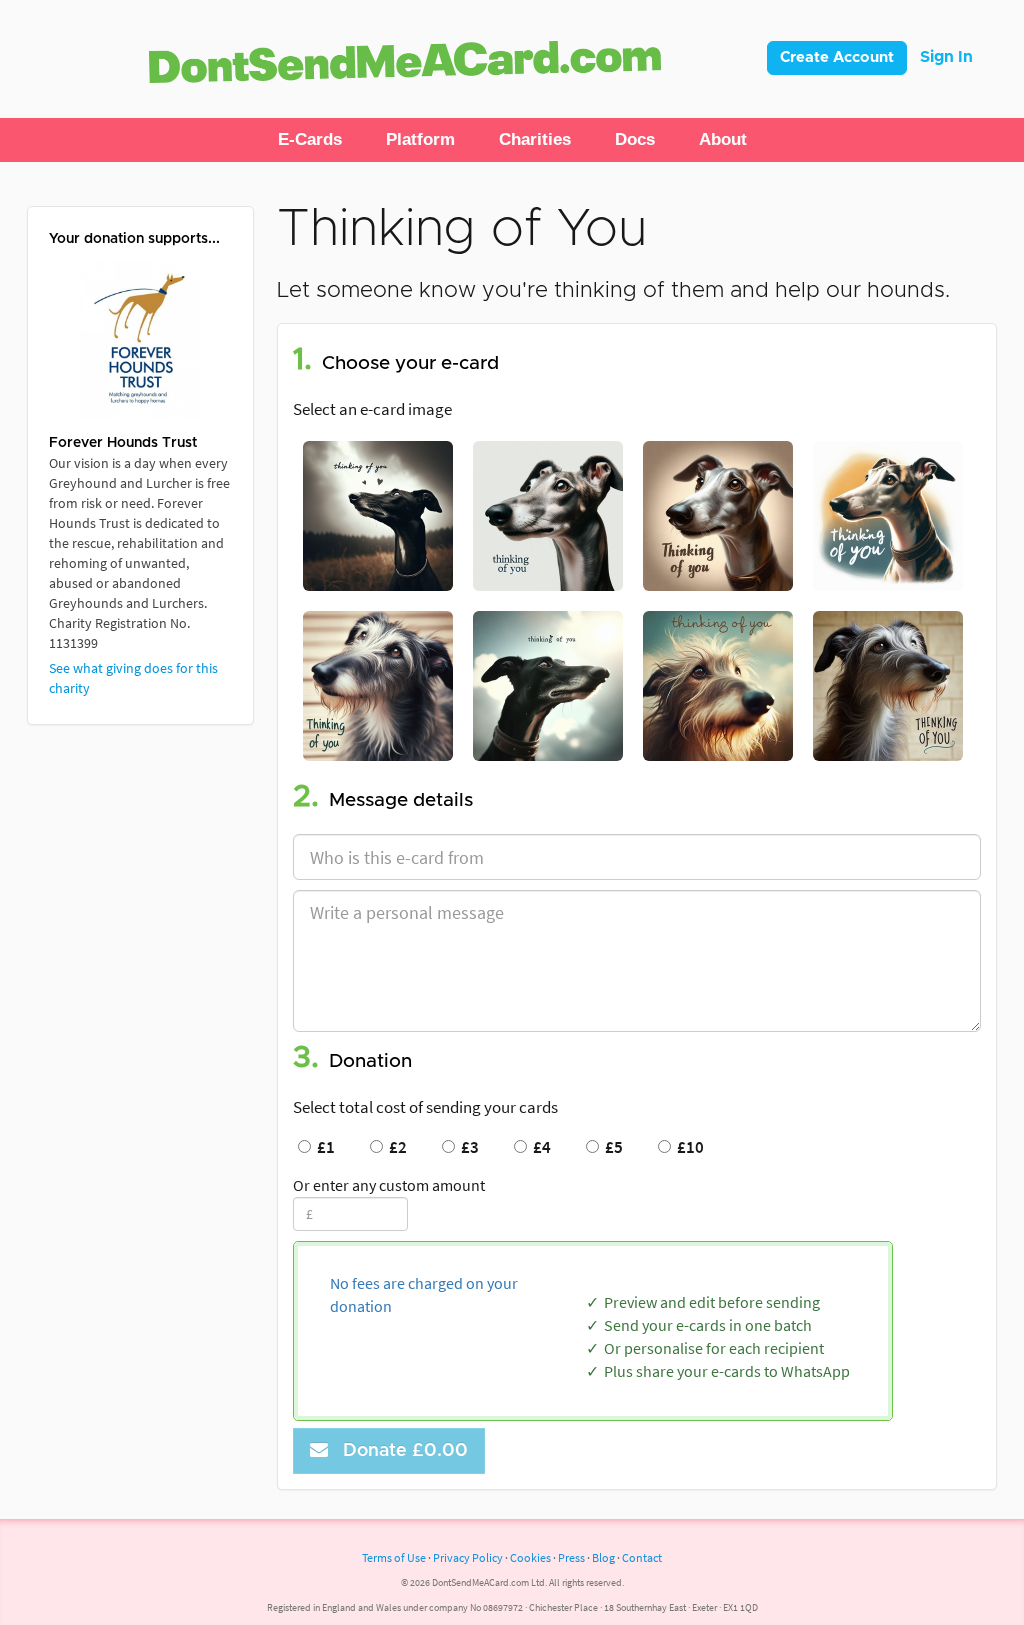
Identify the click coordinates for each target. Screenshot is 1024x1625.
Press (571, 1557)
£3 (467, 1147)
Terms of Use (394, 1557)
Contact (642, 1557)
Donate (400, 1451)
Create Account (837, 57)
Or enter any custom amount (389, 1185)
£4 (539, 1147)
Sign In (946, 57)
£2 (395, 1147)
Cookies (530, 1557)
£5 (611, 1147)
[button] (310, 140)
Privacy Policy (468, 1557)
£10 (687, 1147)
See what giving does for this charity (133, 678)
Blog (603, 1557)
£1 (323, 1147)
